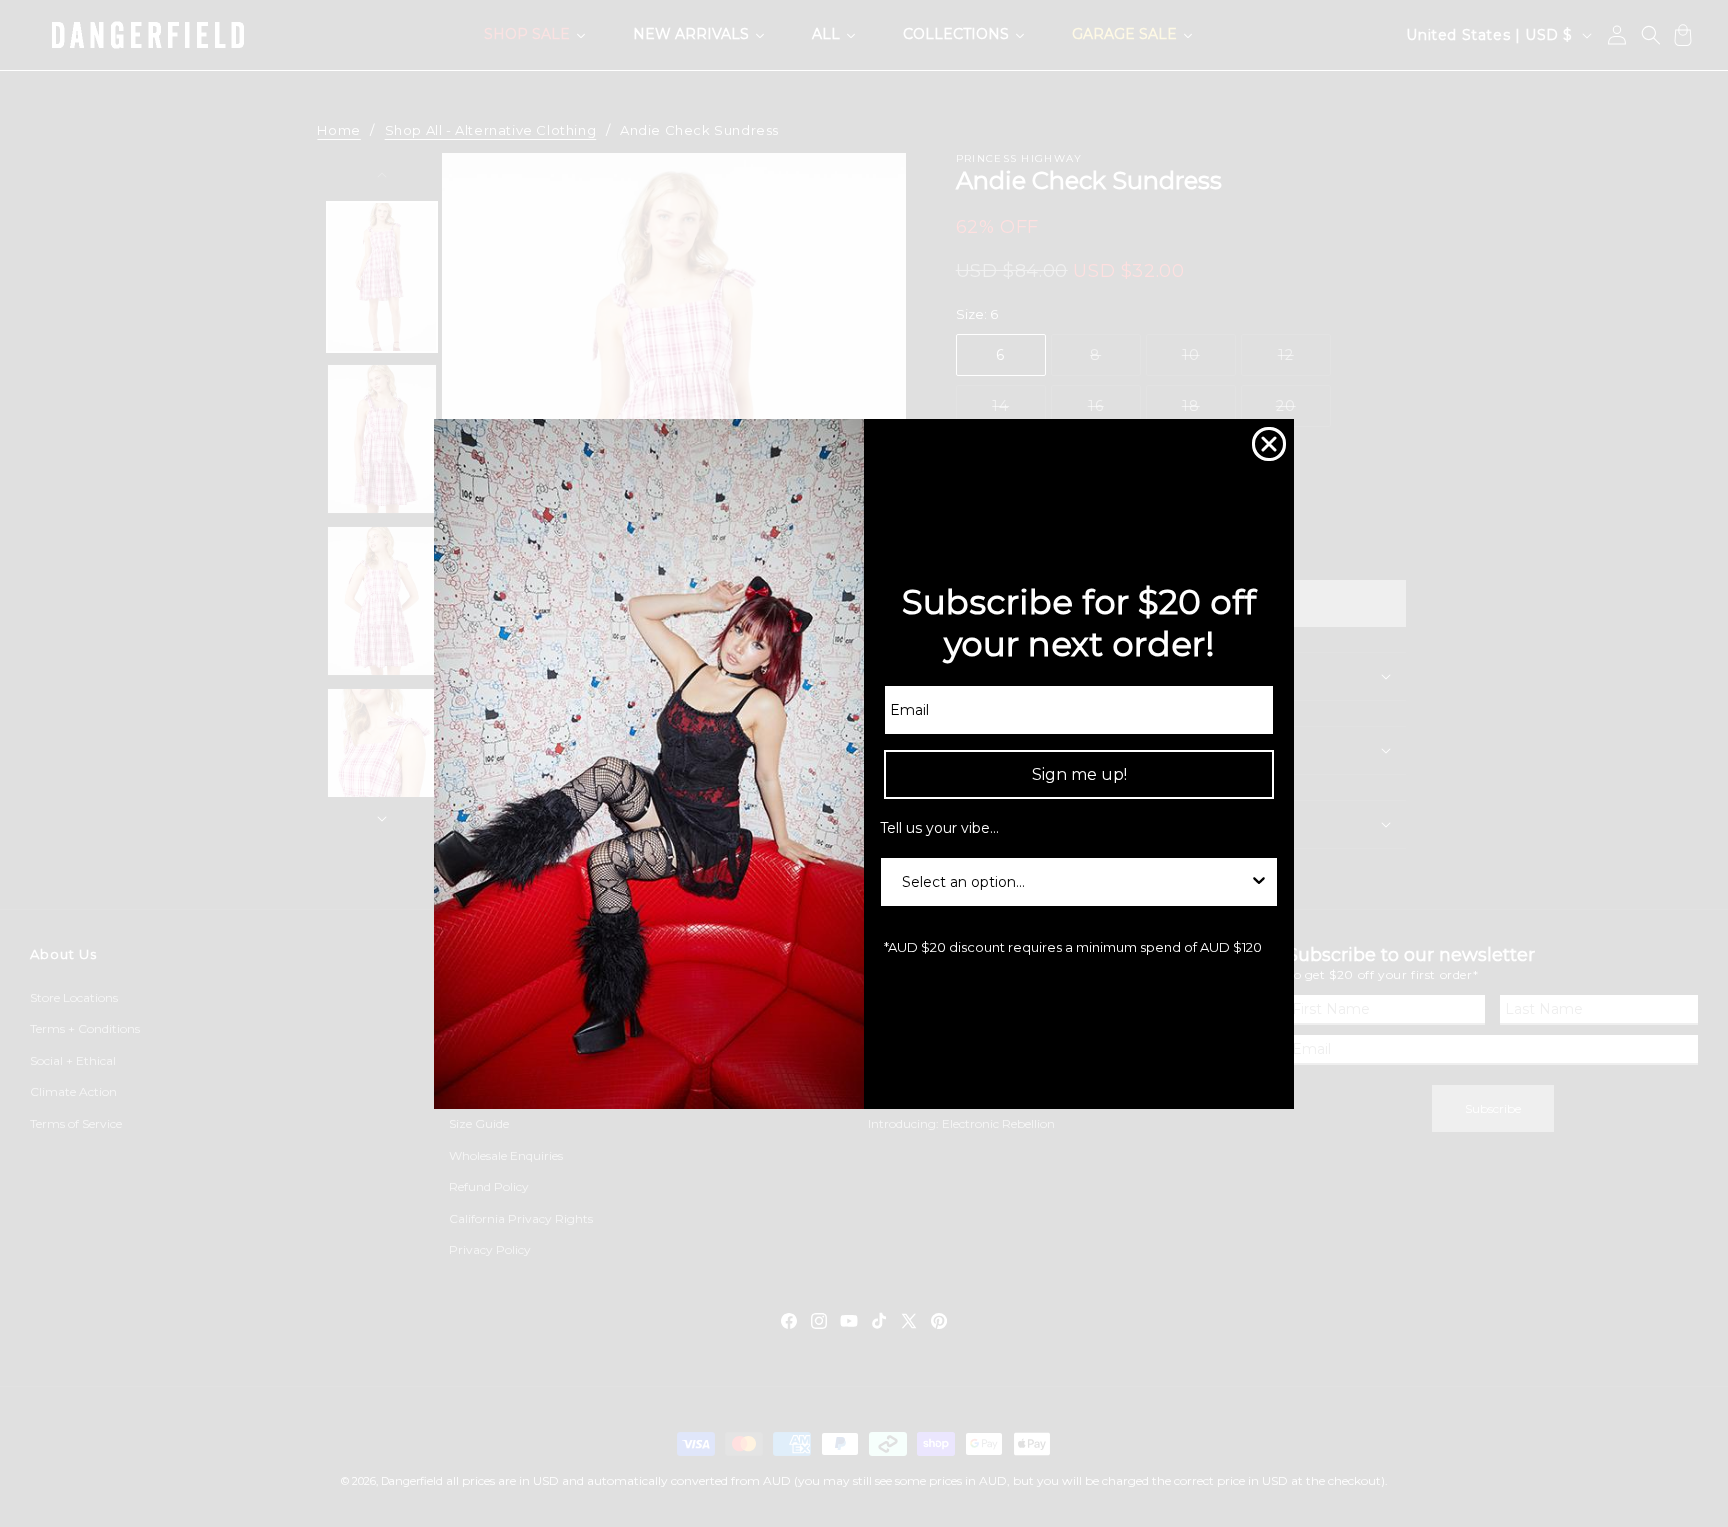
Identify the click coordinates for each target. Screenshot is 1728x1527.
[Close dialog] (1269, 444)
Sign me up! (1079, 774)
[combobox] (1073, 882)
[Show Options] (1259, 882)
